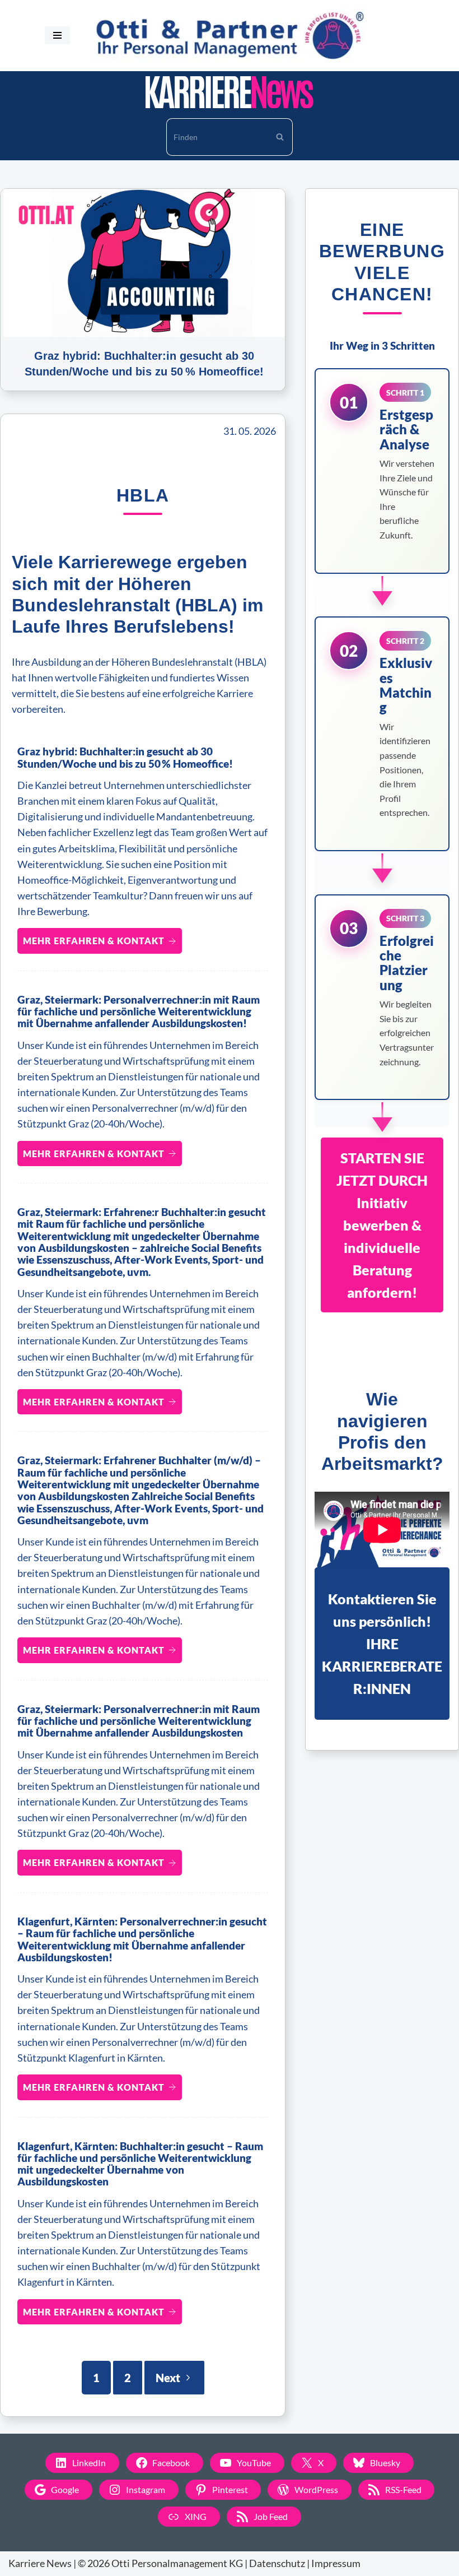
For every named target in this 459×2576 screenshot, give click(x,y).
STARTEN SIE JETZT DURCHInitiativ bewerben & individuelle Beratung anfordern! (382, 1225)
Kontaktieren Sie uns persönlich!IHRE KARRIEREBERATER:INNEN (382, 1644)
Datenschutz (277, 2563)
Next (168, 2378)
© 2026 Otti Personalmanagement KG (160, 2563)
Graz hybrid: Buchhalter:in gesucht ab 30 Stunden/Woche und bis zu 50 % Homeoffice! (125, 757)
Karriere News (40, 2563)
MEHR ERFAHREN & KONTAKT (94, 941)
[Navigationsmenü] (57, 35)
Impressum (336, 2563)
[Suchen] (280, 137)
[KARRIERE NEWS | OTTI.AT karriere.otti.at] (230, 92)
